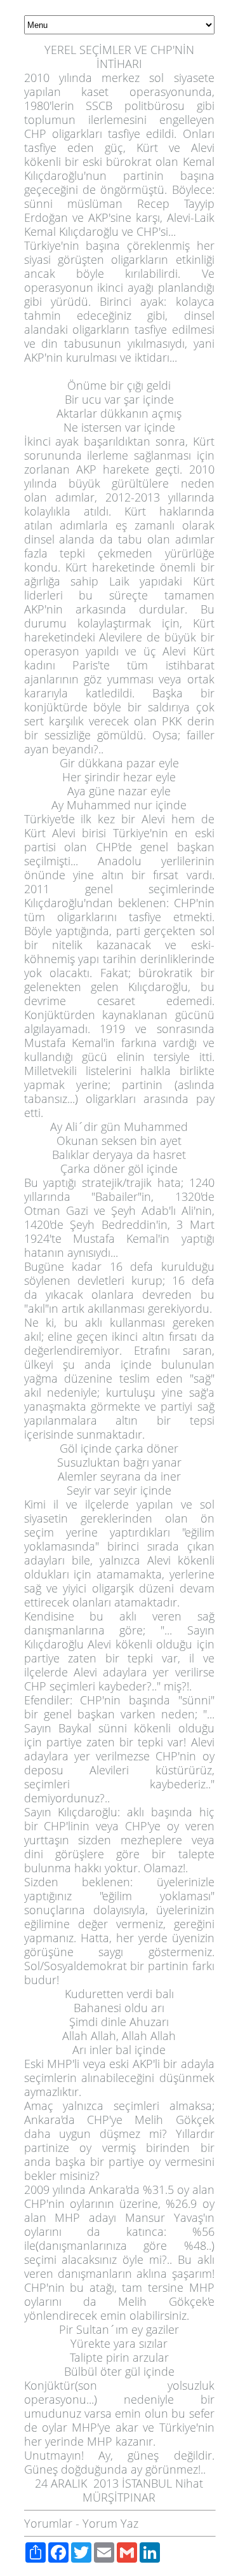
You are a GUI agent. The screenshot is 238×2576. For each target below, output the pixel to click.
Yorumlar (48, 2523)
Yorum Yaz (110, 2523)
